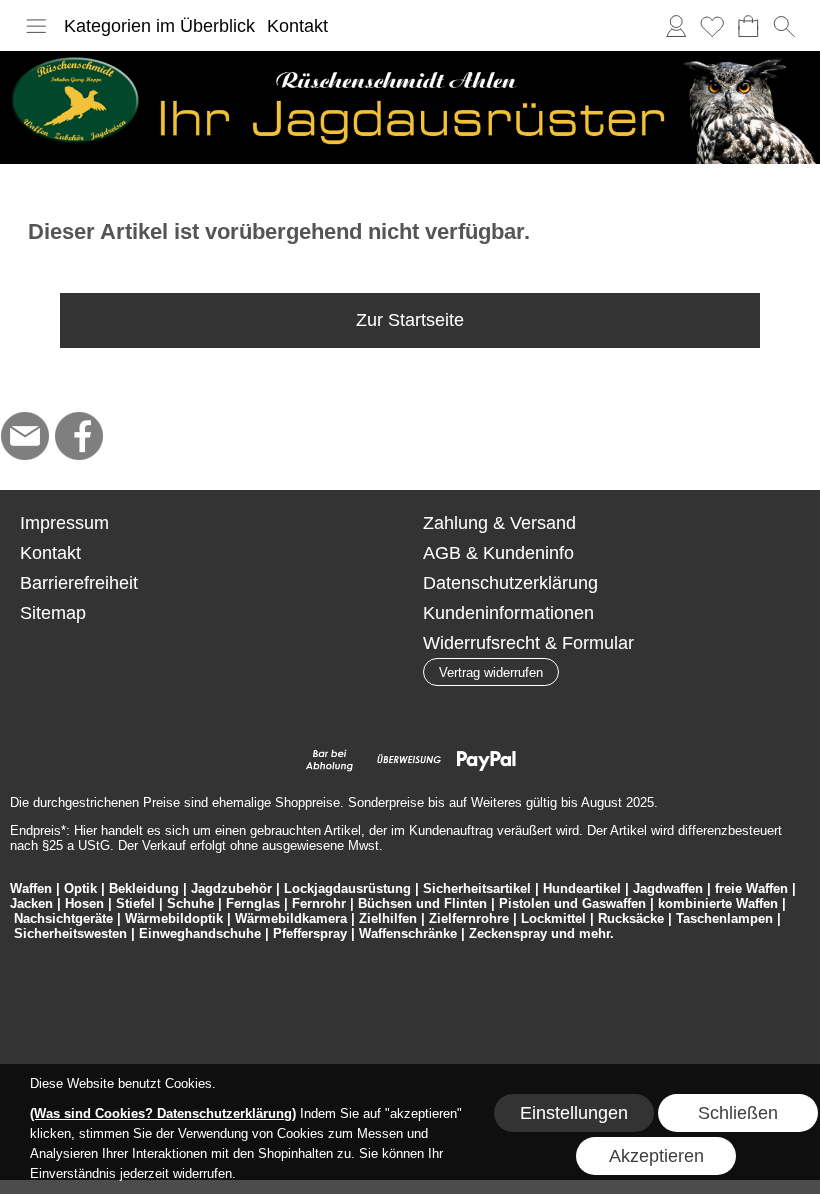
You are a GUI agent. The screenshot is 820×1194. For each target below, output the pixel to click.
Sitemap (53, 613)
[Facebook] (79, 436)
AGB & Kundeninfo (498, 553)
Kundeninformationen (508, 613)
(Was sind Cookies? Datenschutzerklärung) (163, 1113)
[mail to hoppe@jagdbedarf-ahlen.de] (25, 436)
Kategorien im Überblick (159, 26)
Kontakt (297, 26)
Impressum (64, 523)
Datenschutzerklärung (510, 583)
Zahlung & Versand (499, 523)
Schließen (738, 1113)
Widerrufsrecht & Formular (528, 643)
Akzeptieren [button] (656, 1156)
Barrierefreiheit (79, 583)
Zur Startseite (410, 320)
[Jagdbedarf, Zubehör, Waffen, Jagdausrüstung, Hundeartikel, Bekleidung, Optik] (410, 59)
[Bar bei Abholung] (330, 760)
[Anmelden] (676, 26)
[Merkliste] (712, 26)
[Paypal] (486, 760)
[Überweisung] (408, 760)
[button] (36, 26)
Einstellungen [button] (574, 1113)
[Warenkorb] (748, 26)
